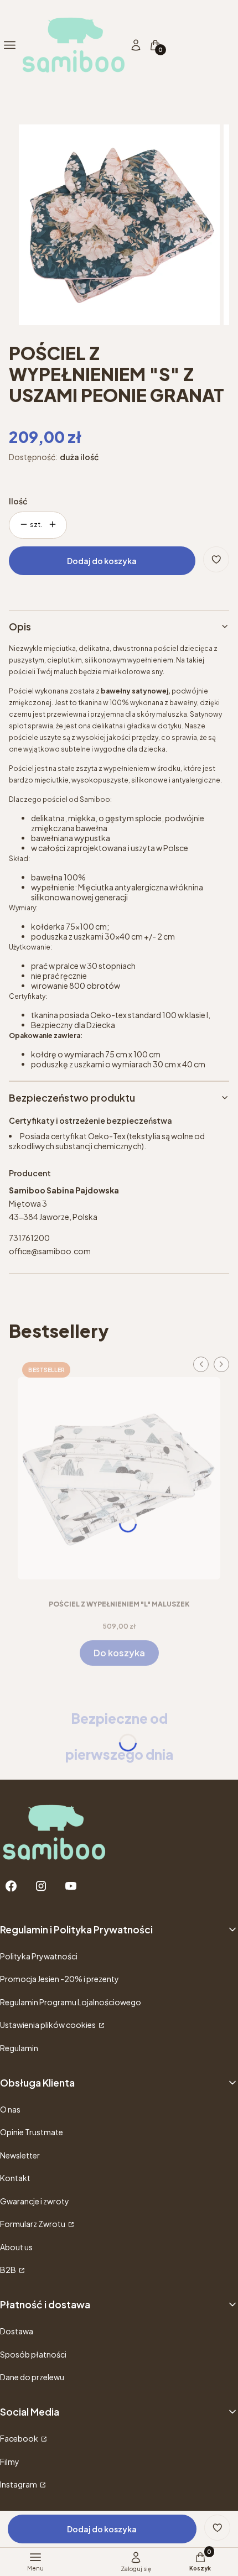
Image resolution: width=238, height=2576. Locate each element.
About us (16, 2247)
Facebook (20, 2438)
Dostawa (17, 2331)
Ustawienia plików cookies (48, 2025)
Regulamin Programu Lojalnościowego (71, 2002)
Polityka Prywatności (39, 1956)
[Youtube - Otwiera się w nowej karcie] (71, 1886)
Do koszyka (119, 1653)
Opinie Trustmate (32, 2132)
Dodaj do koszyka (102, 561)
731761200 (29, 1238)
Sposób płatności (33, 2354)
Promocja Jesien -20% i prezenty (59, 1979)
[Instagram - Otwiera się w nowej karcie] (41, 1886)
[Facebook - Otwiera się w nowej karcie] (11, 1886)
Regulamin (19, 2048)
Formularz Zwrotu (33, 2224)
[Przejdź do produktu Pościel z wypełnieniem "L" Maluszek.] (119, 1474)
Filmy (10, 2462)
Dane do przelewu (32, 2377)
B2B (9, 2270)
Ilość (18, 501)
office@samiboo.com (50, 1251)
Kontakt (15, 2178)
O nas (10, 2109)
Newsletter (20, 2155)
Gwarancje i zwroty (35, 2201)
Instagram (19, 2484)
